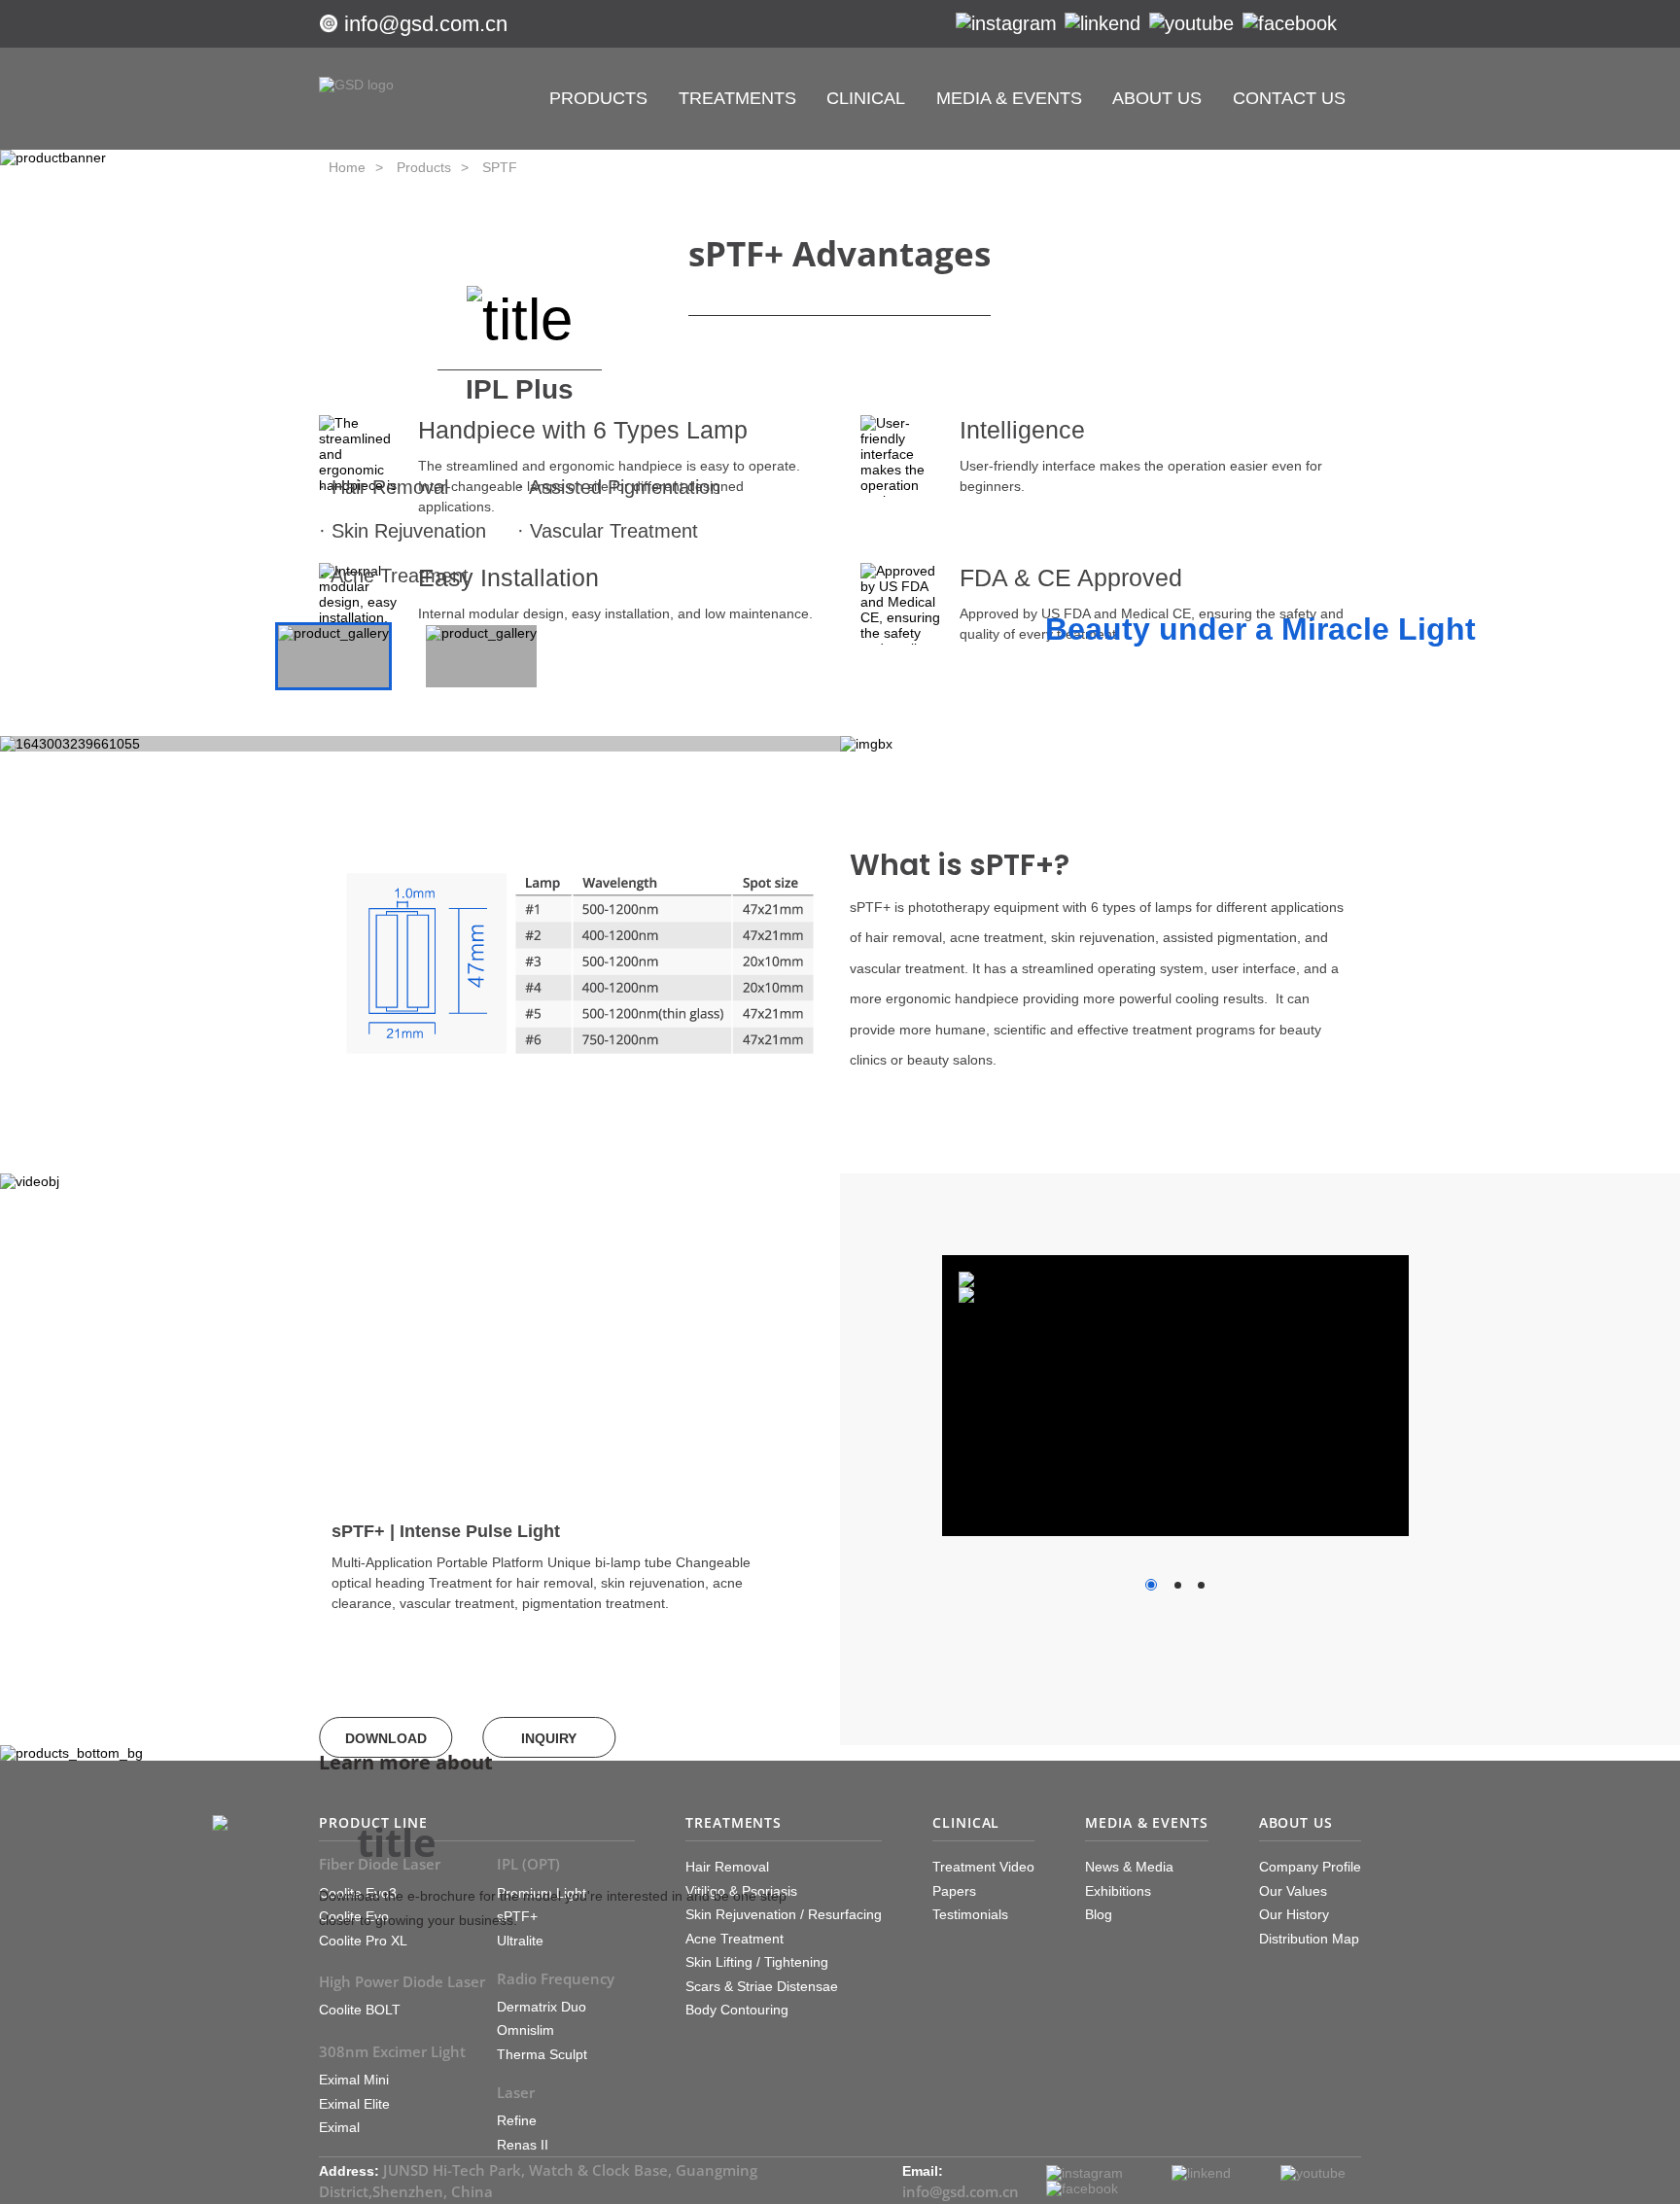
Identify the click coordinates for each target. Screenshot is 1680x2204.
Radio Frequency (556, 1978)
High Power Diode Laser (402, 1981)
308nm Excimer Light (392, 2051)
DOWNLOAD (386, 1738)
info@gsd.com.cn (426, 24)
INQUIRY (549, 1738)
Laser (516, 2092)
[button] (545, 1654)
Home (347, 167)
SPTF (500, 167)
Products (424, 167)
